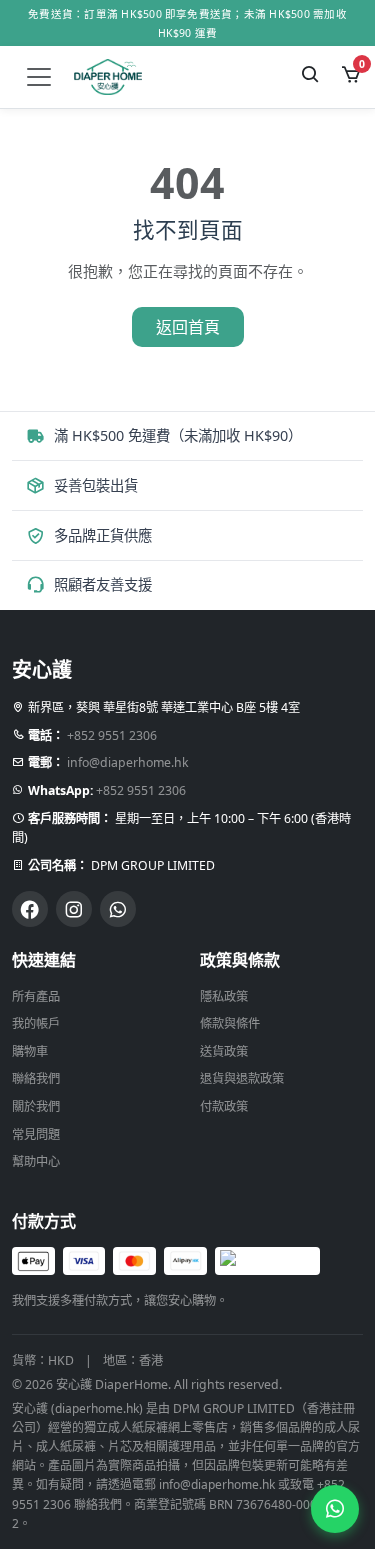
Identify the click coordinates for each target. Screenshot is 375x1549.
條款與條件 (230, 1023)
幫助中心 (36, 1161)
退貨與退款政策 (242, 1078)
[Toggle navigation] (39, 77)
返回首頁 (188, 327)
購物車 (30, 1051)
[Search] (311, 77)
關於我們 (36, 1106)
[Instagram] (74, 909)
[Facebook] (30, 909)
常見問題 (36, 1134)
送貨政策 (224, 1051)
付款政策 (224, 1106)
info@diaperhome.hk (128, 762)
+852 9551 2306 (112, 735)
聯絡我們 (36, 1078)
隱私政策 (224, 996)
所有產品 (36, 996)
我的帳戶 (36, 1023)
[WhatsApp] (118, 909)
